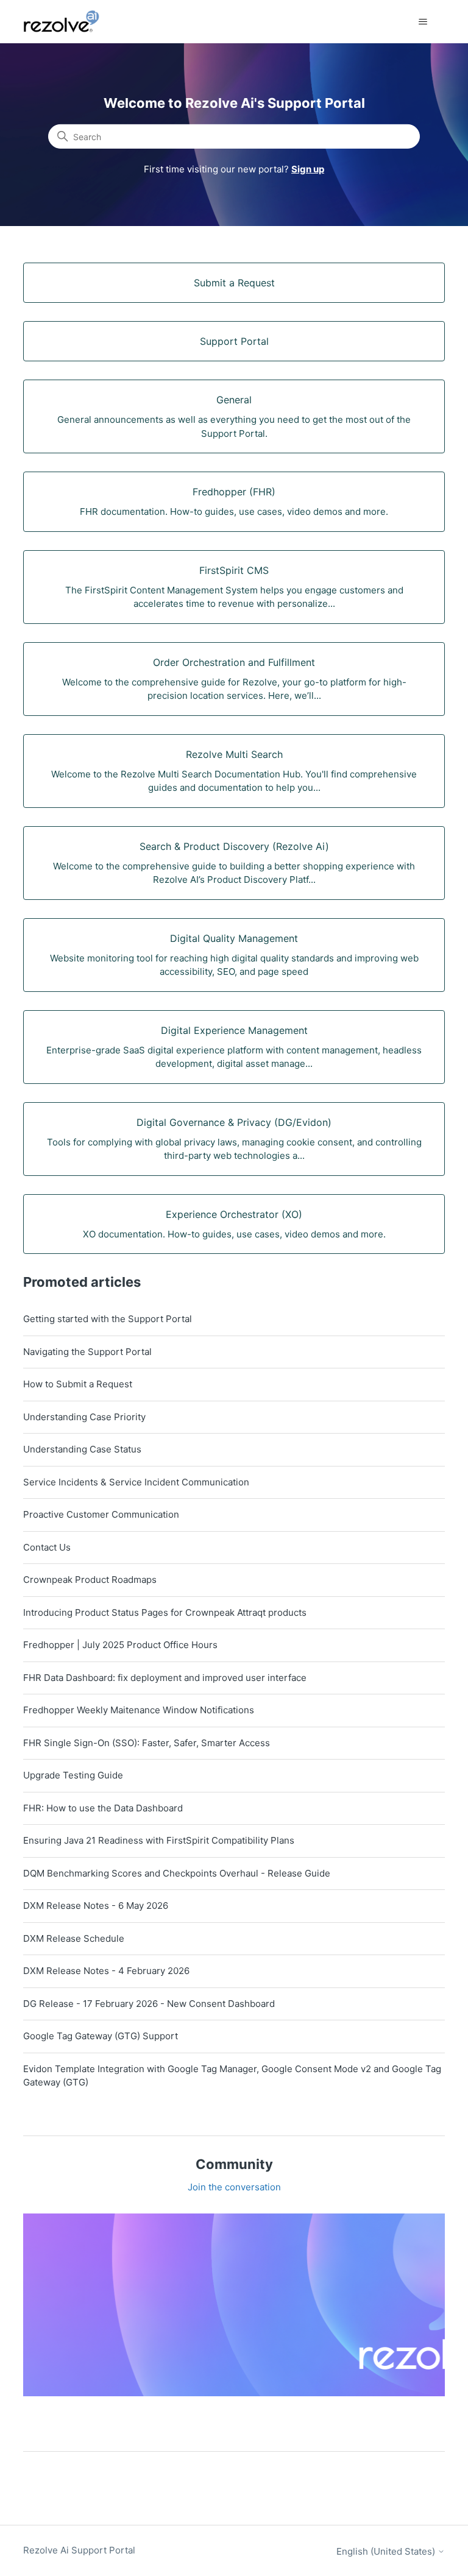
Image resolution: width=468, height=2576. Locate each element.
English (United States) (387, 2551)
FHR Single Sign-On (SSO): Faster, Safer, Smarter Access (147, 1743)
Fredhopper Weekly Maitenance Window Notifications (139, 1710)
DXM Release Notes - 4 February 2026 (106, 1971)
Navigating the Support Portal (87, 1352)
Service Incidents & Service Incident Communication (136, 1482)
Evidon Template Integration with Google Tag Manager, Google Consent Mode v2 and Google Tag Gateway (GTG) (232, 2076)
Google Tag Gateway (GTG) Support (101, 2036)
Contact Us (47, 1547)
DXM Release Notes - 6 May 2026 (96, 1905)
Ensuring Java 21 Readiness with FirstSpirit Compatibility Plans (159, 1840)
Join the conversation (234, 2187)
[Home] (68, 22)
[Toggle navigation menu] (423, 22)
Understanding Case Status (82, 1449)
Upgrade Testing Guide (73, 1775)
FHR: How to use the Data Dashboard (103, 1808)
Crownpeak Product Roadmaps (90, 1580)
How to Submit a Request (78, 1384)
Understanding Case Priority (84, 1417)
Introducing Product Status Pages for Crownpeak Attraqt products (165, 1612)
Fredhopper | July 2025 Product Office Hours (120, 1645)
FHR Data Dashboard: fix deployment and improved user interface (165, 1678)
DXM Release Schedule (74, 1938)
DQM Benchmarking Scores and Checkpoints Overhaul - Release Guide (177, 1873)
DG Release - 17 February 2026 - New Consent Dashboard (149, 2004)
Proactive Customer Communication (101, 1514)
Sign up (308, 169)
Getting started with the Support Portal (108, 1319)
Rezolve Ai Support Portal (79, 2550)
